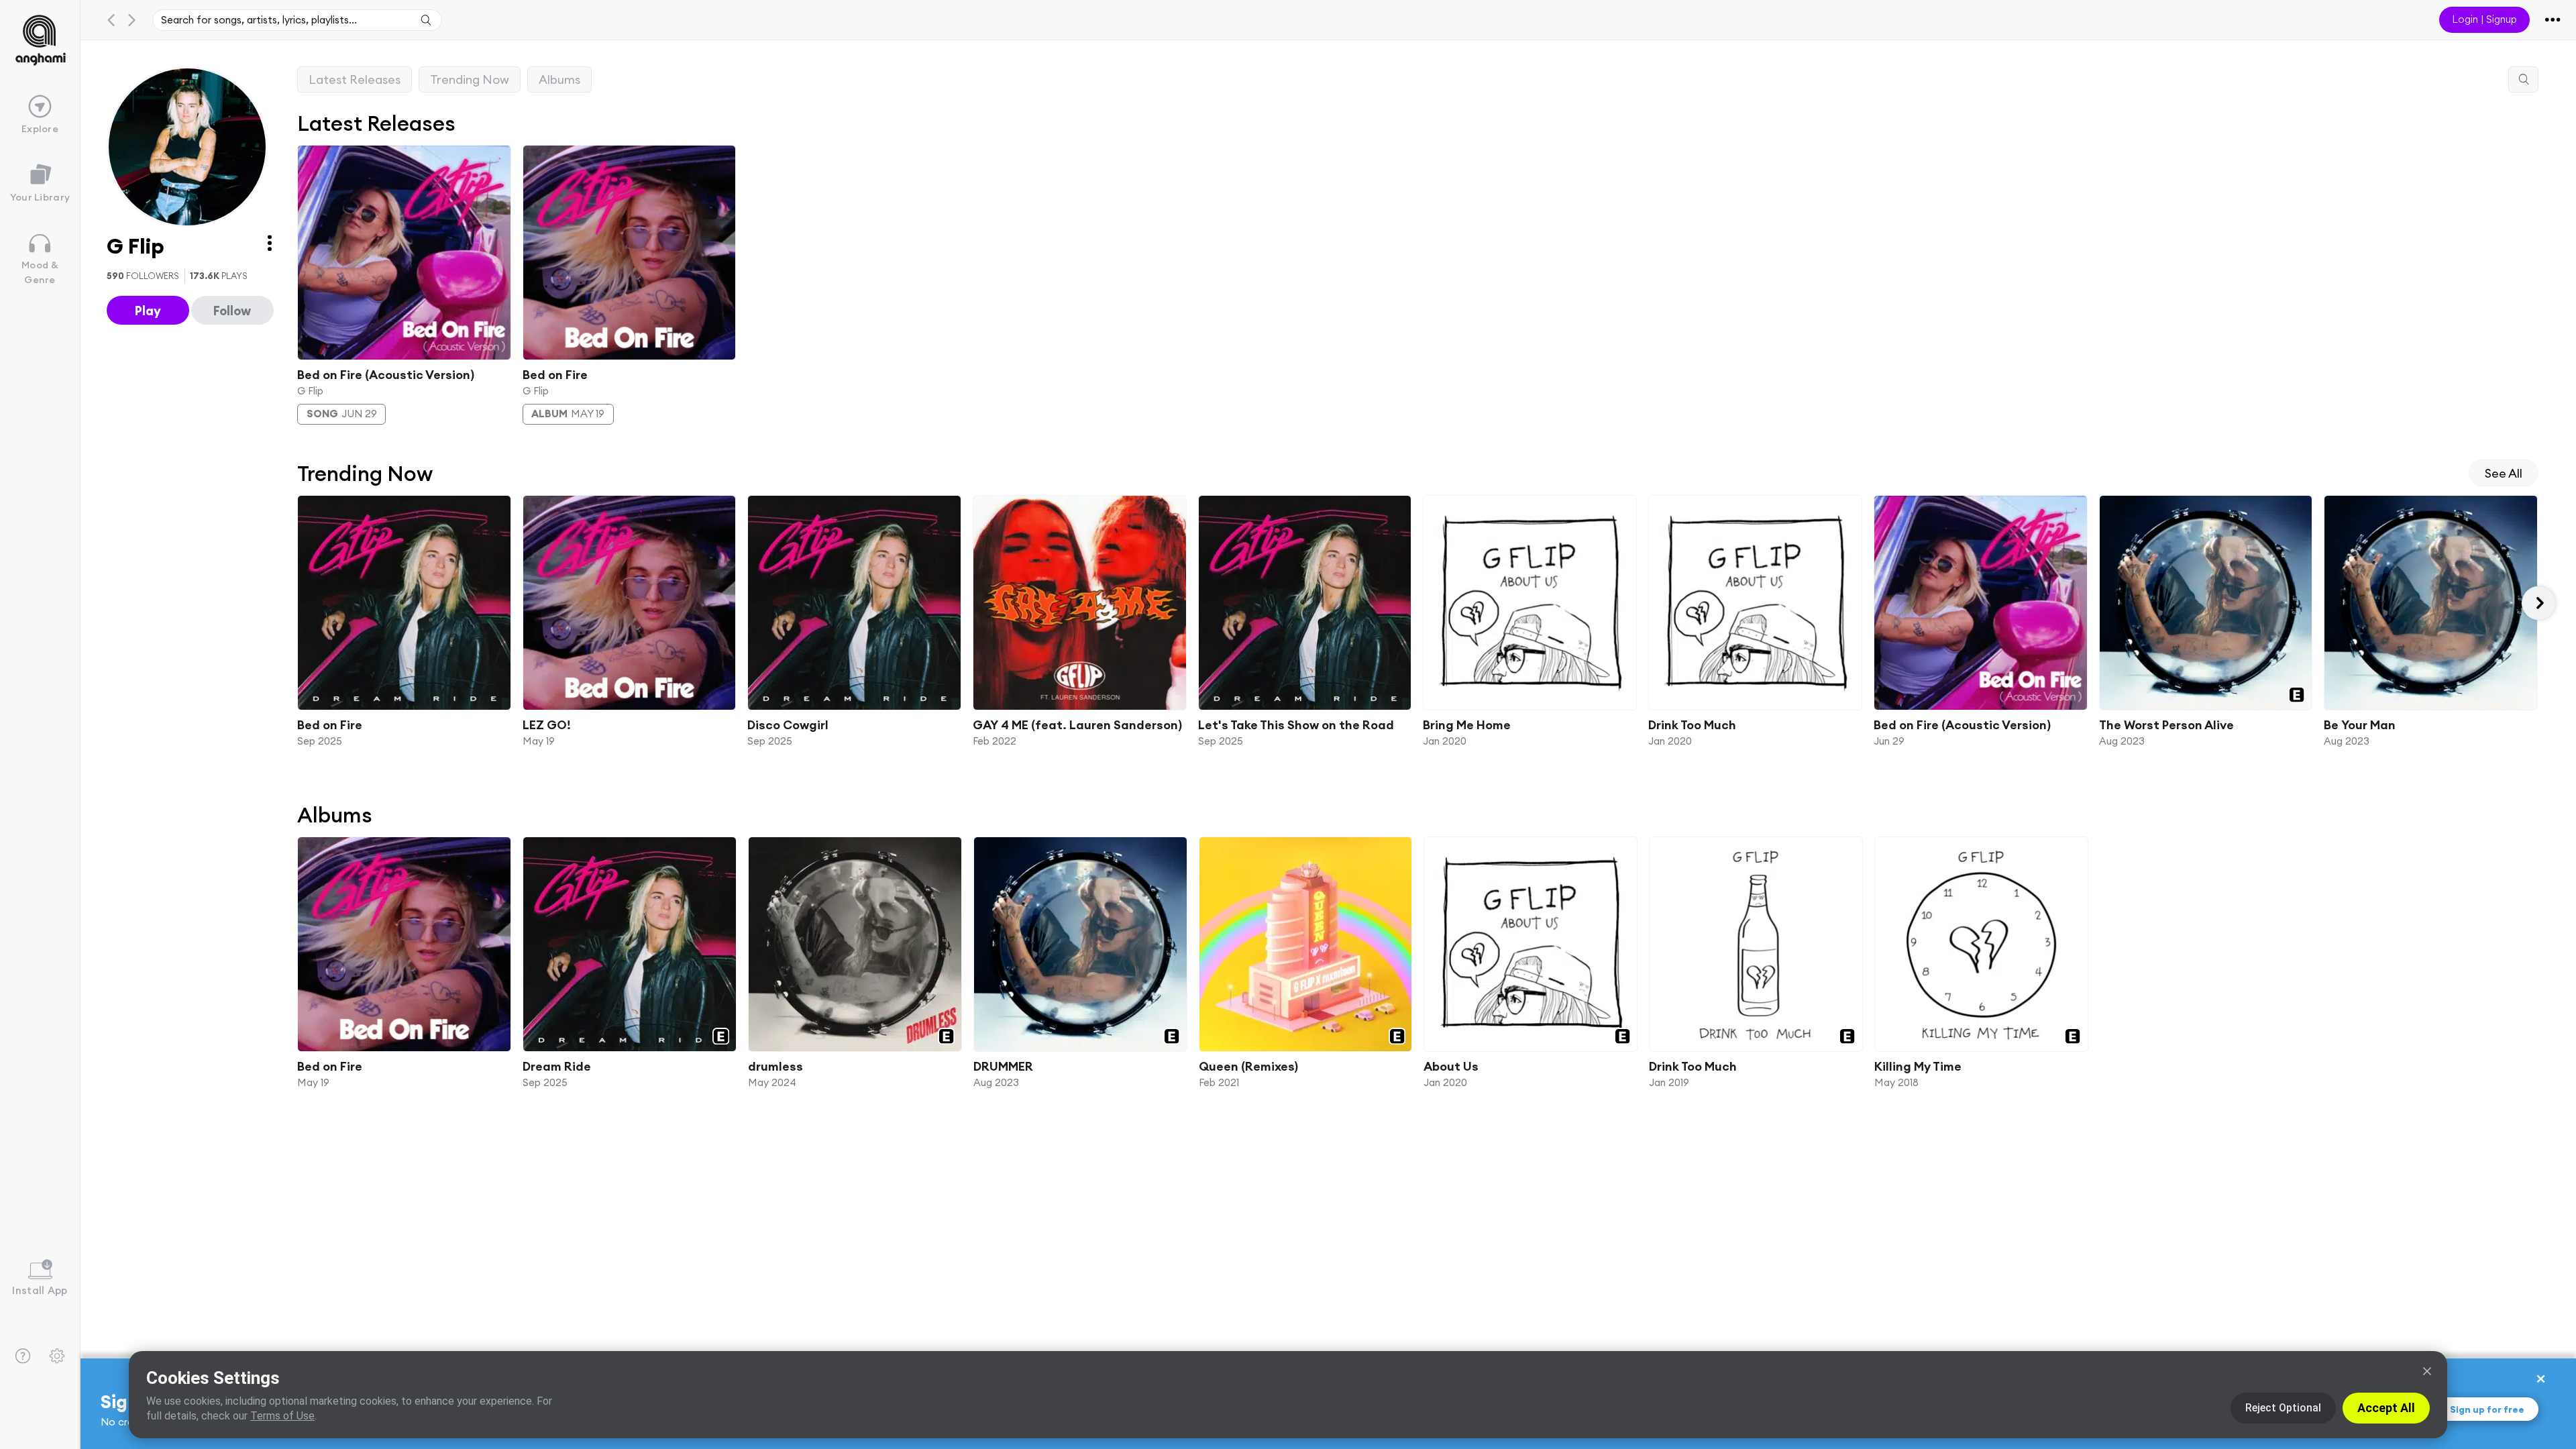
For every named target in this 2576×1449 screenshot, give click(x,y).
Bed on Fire (554, 374)
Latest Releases (355, 79)
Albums (559, 79)
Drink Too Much (1692, 725)
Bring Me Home (1467, 725)
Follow (232, 311)
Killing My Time (1918, 1066)
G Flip (310, 390)
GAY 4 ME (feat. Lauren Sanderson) (1077, 725)
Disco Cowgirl (788, 725)
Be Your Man (2360, 725)
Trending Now (470, 79)
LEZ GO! (546, 725)
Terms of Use (282, 1416)
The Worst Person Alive (2166, 725)
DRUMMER (1003, 1066)
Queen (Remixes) (1248, 1066)
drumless (775, 1066)
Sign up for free (2487, 1409)
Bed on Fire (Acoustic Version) (386, 374)
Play (148, 311)
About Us (1451, 1066)
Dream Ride (557, 1066)
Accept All (2386, 1408)
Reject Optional (2283, 1408)
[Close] (2427, 1371)
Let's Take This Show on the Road (1295, 725)
